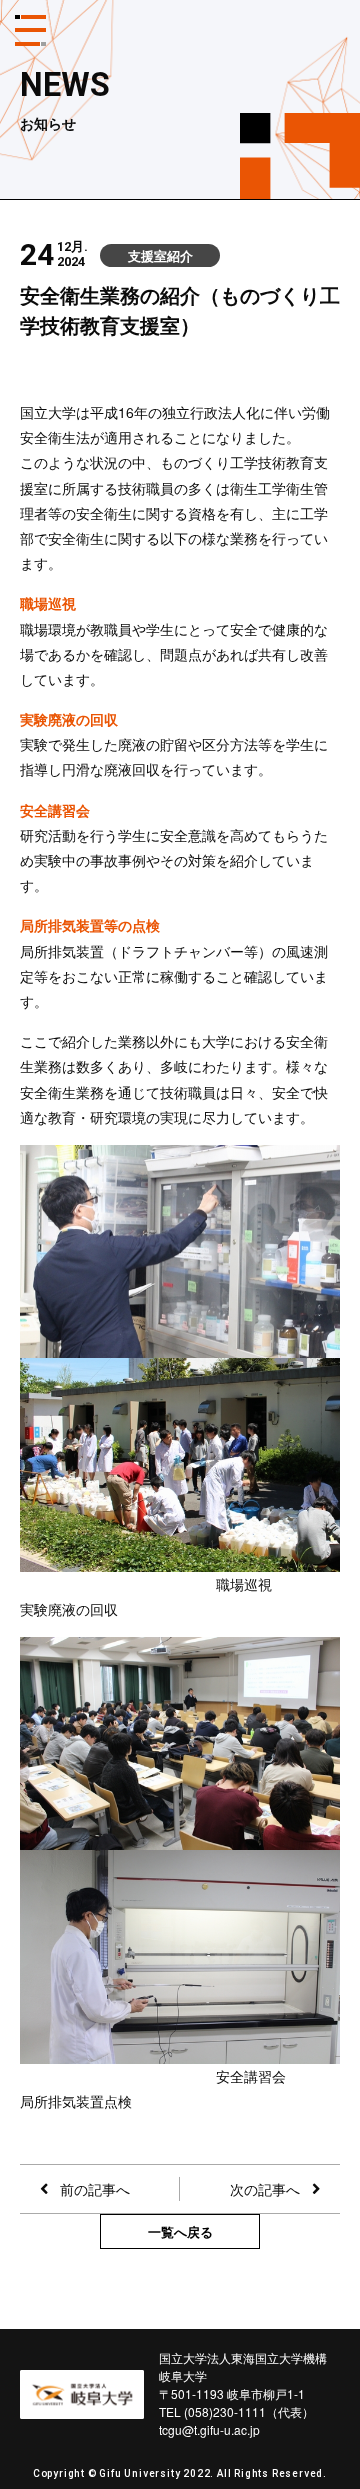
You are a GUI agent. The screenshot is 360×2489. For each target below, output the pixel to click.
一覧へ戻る (180, 2231)
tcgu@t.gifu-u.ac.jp (209, 2429)
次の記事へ (265, 2189)
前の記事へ (95, 2189)
